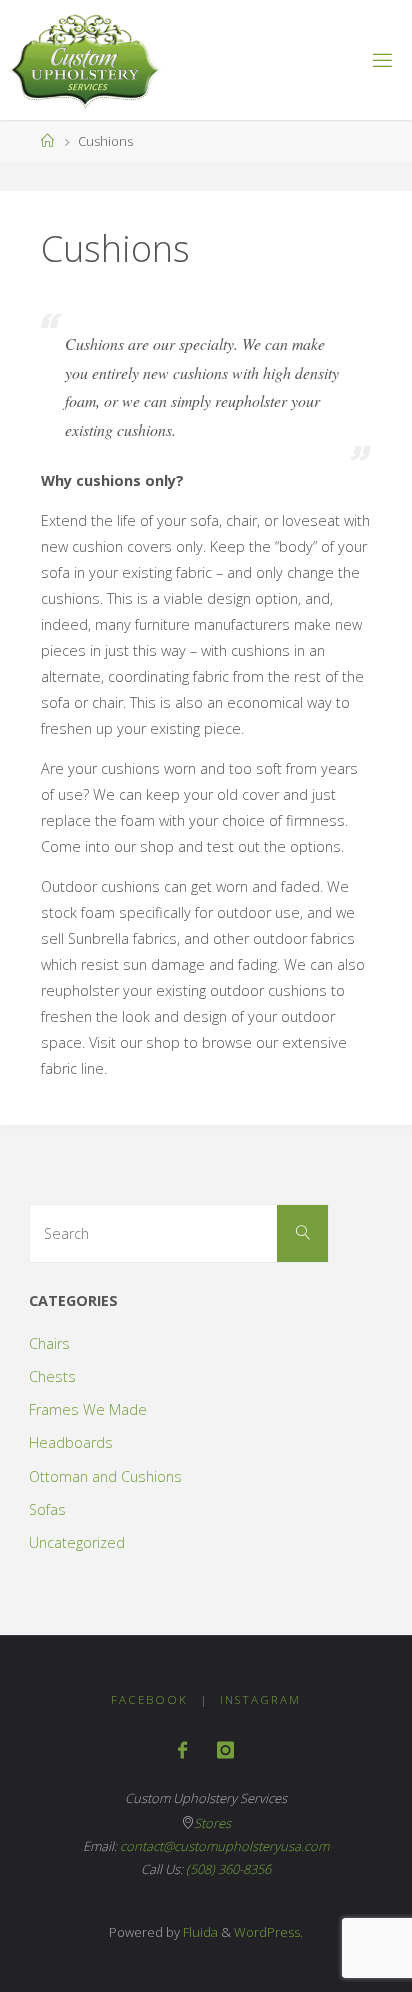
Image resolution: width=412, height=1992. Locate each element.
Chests (52, 1376)
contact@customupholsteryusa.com (224, 1846)
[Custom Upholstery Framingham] (84, 59)
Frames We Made (88, 1409)
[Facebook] (182, 1750)
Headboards (71, 1442)
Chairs (49, 1343)
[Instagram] (225, 1750)
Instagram (260, 1699)
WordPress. (268, 1932)
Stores (212, 1823)
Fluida (199, 1932)
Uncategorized (77, 1542)
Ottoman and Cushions (105, 1476)
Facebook (149, 1699)
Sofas (47, 1509)
